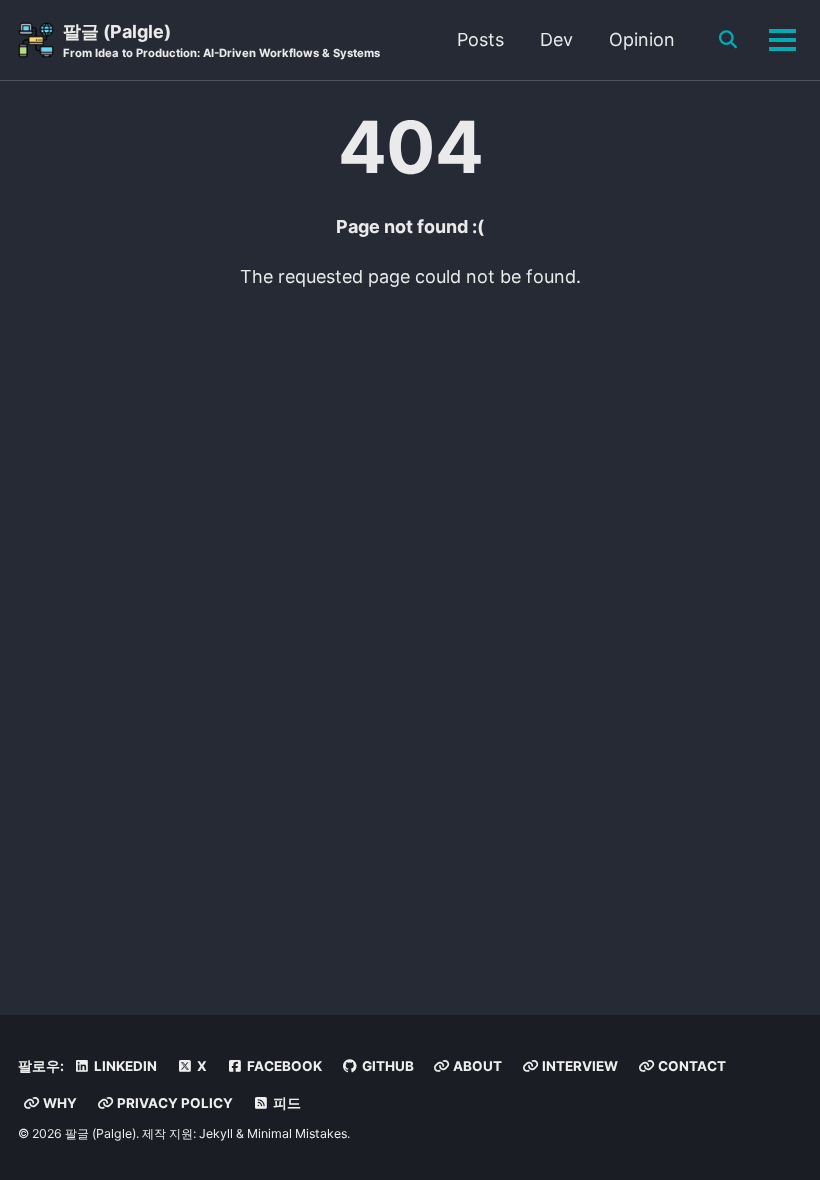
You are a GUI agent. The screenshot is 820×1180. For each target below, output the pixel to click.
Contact (690, 1066)
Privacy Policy (173, 1103)
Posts (480, 39)
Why (58, 1103)
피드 (285, 1103)
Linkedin (124, 1066)
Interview (578, 1066)
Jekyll (216, 1133)
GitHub (386, 1066)
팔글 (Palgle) (221, 40)
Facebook (283, 1066)
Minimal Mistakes (297, 1133)
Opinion (642, 39)
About (476, 1066)
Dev (556, 39)
